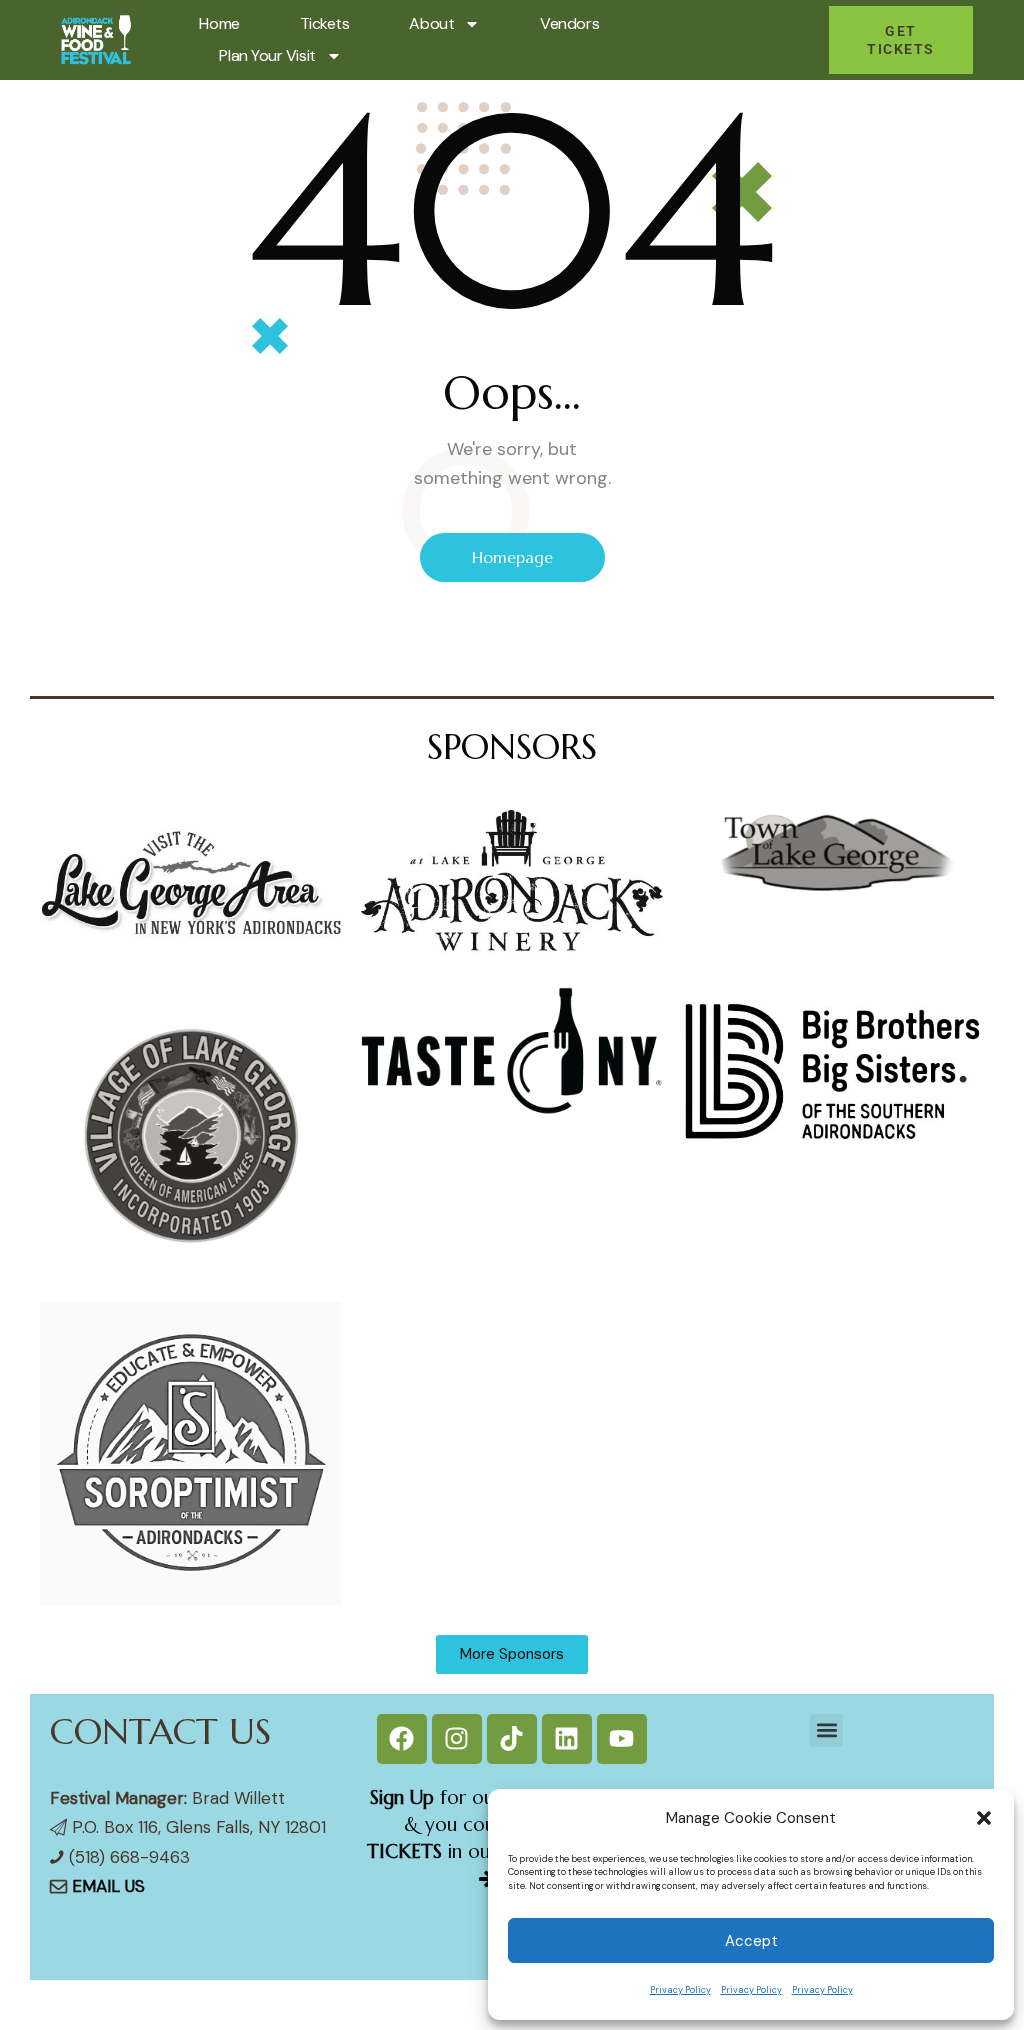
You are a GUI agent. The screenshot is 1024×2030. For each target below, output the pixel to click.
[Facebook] (402, 1739)
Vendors (569, 23)
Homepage (512, 557)
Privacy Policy (680, 1990)
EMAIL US (108, 1886)
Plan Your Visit (267, 55)
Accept (751, 1941)
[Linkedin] (567, 1739)
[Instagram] (457, 1739)
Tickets (325, 23)
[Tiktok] (512, 1739)
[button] (984, 1818)
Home (219, 23)
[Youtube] (622, 1739)
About (431, 23)
